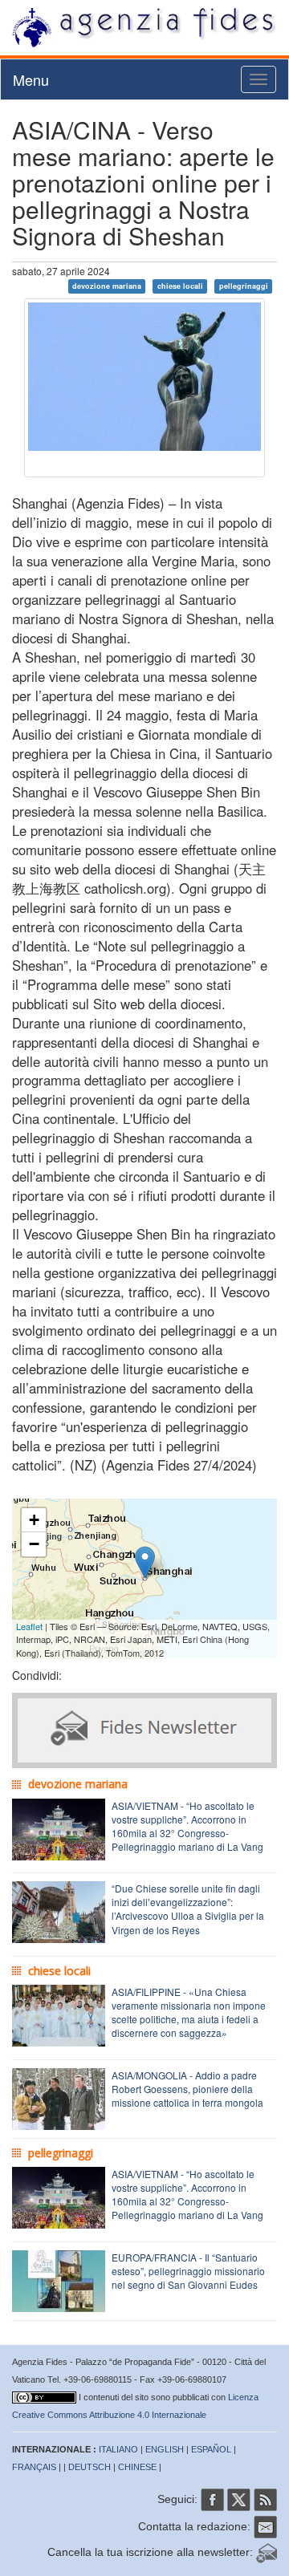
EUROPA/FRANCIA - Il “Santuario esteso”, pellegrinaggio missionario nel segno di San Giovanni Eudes (188, 2271)
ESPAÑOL (211, 2449)
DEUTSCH (90, 2467)
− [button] (34, 1544)
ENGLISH (165, 2449)
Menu (31, 79)
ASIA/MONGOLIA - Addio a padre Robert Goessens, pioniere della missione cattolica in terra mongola (187, 2089)
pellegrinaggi (244, 286)
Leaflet (29, 1626)
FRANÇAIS (34, 2467)
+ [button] (34, 1520)
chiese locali (180, 286)
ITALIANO (118, 2449)
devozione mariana (107, 286)
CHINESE (137, 2467)
